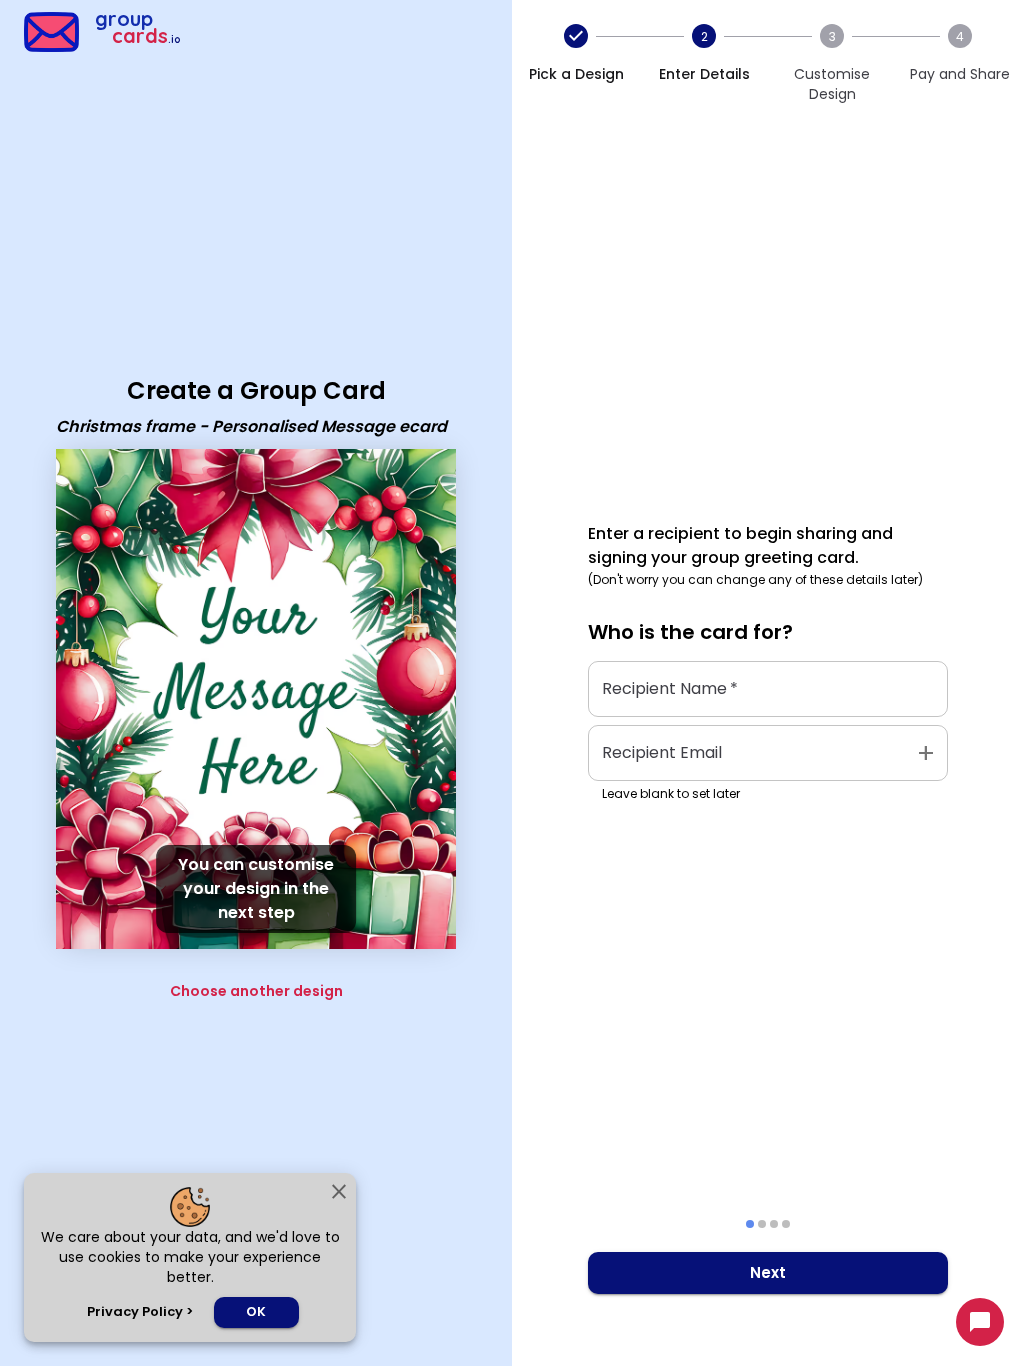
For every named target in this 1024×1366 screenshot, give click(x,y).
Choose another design (256, 991)
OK (256, 1311)
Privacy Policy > (140, 1311)
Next (768, 1272)
